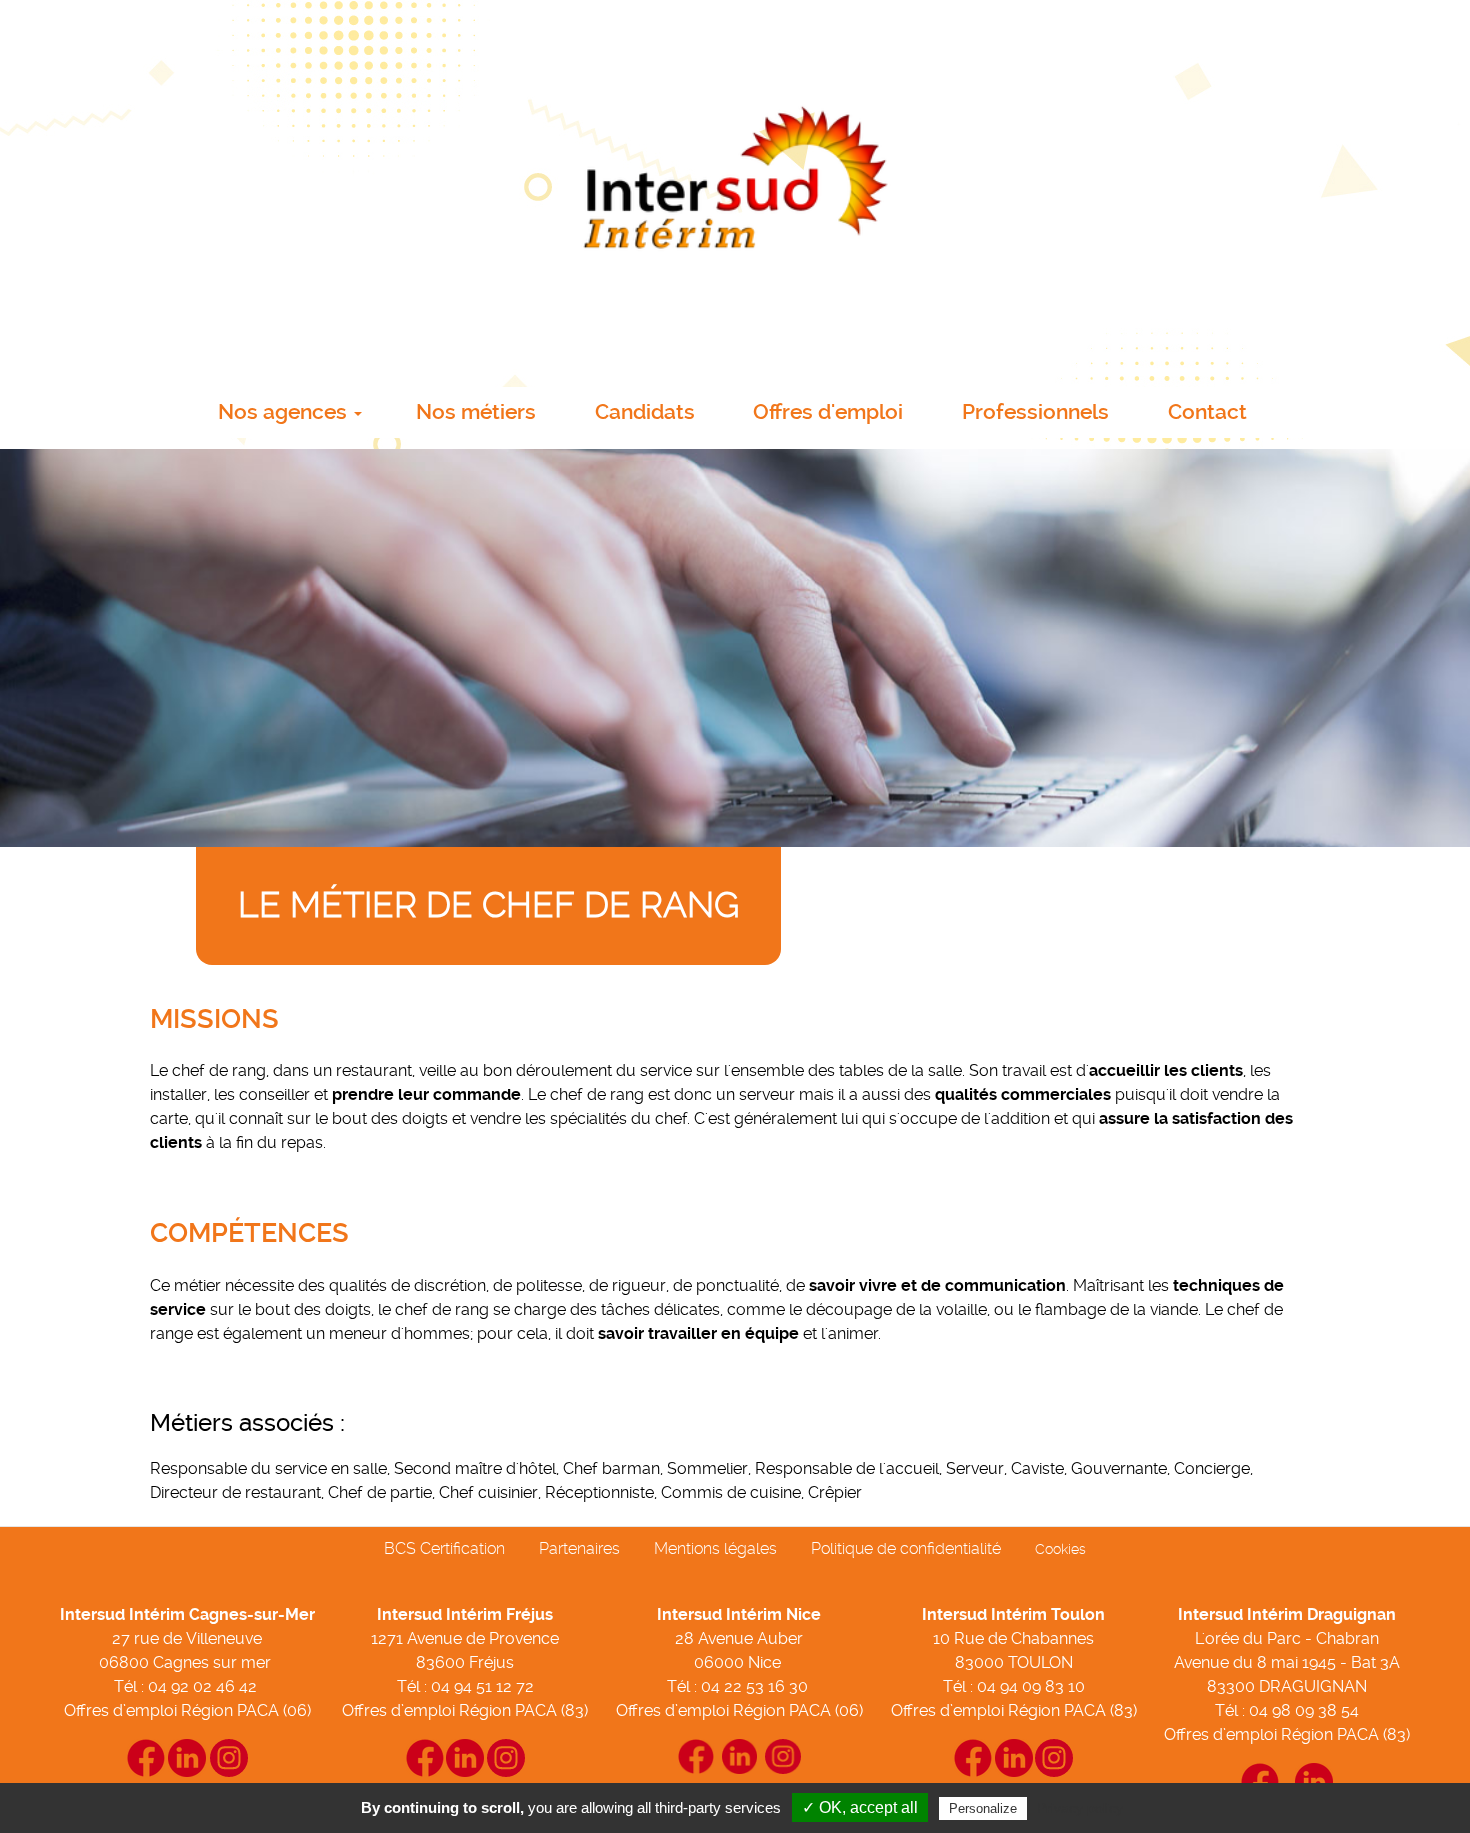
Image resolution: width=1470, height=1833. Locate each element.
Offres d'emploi (828, 412)
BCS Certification (444, 1548)
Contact (1207, 412)
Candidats (645, 412)
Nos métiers (476, 412)
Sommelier (707, 1468)
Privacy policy (1080, 1808)
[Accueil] (735, 187)
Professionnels (1035, 412)
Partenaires (579, 1548)
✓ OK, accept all (860, 1807)
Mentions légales (715, 1548)
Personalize (983, 1808)
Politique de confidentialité (906, 1548)
